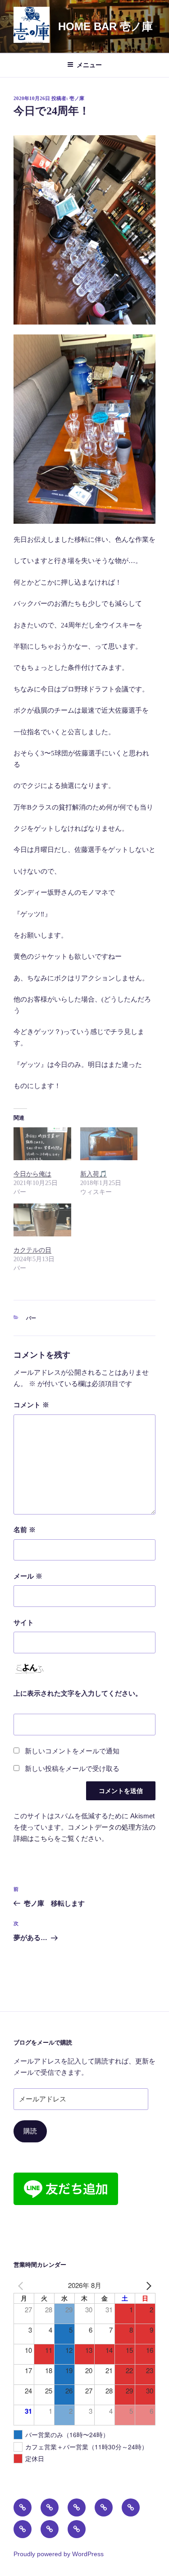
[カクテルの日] (42, 1220)
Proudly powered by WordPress (59, 2554)
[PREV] (22, 2285)
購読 (30, 2131)
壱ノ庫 (77, 98)
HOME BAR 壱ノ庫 (105, 26)
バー (31, 1318)
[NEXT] (147, 2285)
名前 (25, 1530)
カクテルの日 (32, 1250)
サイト (24, 1623)
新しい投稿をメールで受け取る (72, 1769)
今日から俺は (32, 1174)
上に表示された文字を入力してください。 (78, 1693)
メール (28, 1576)
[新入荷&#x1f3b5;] (109, 1144)
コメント (31, 1405)
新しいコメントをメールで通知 (72, 1751)
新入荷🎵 (94, 1174)
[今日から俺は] (42, 1144)
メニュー (89, 65)
